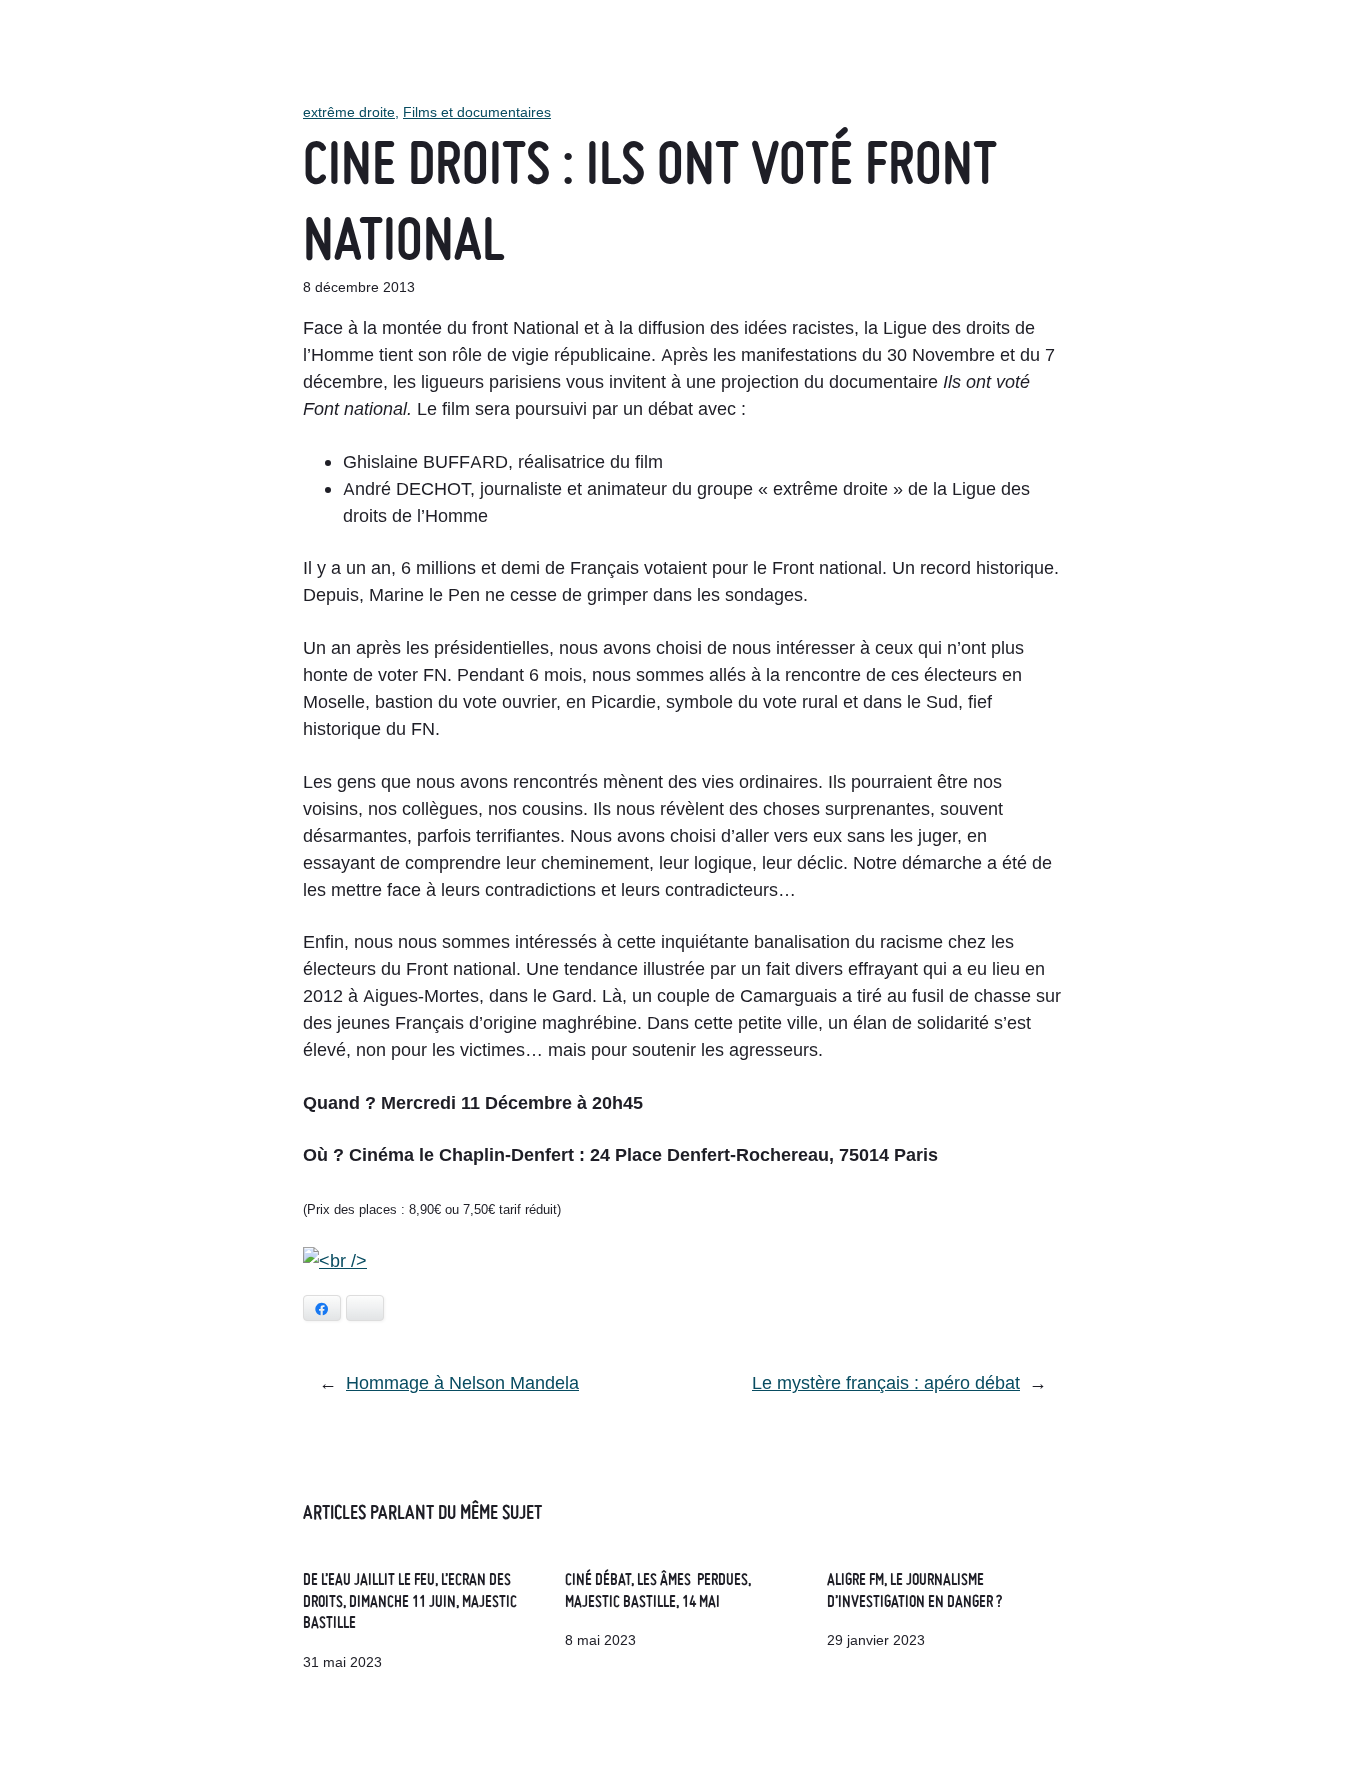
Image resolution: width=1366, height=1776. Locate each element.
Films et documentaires (477, 112)
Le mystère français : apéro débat (886, 1382)
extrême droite (349, 112)
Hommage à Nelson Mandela (462, 1382)
